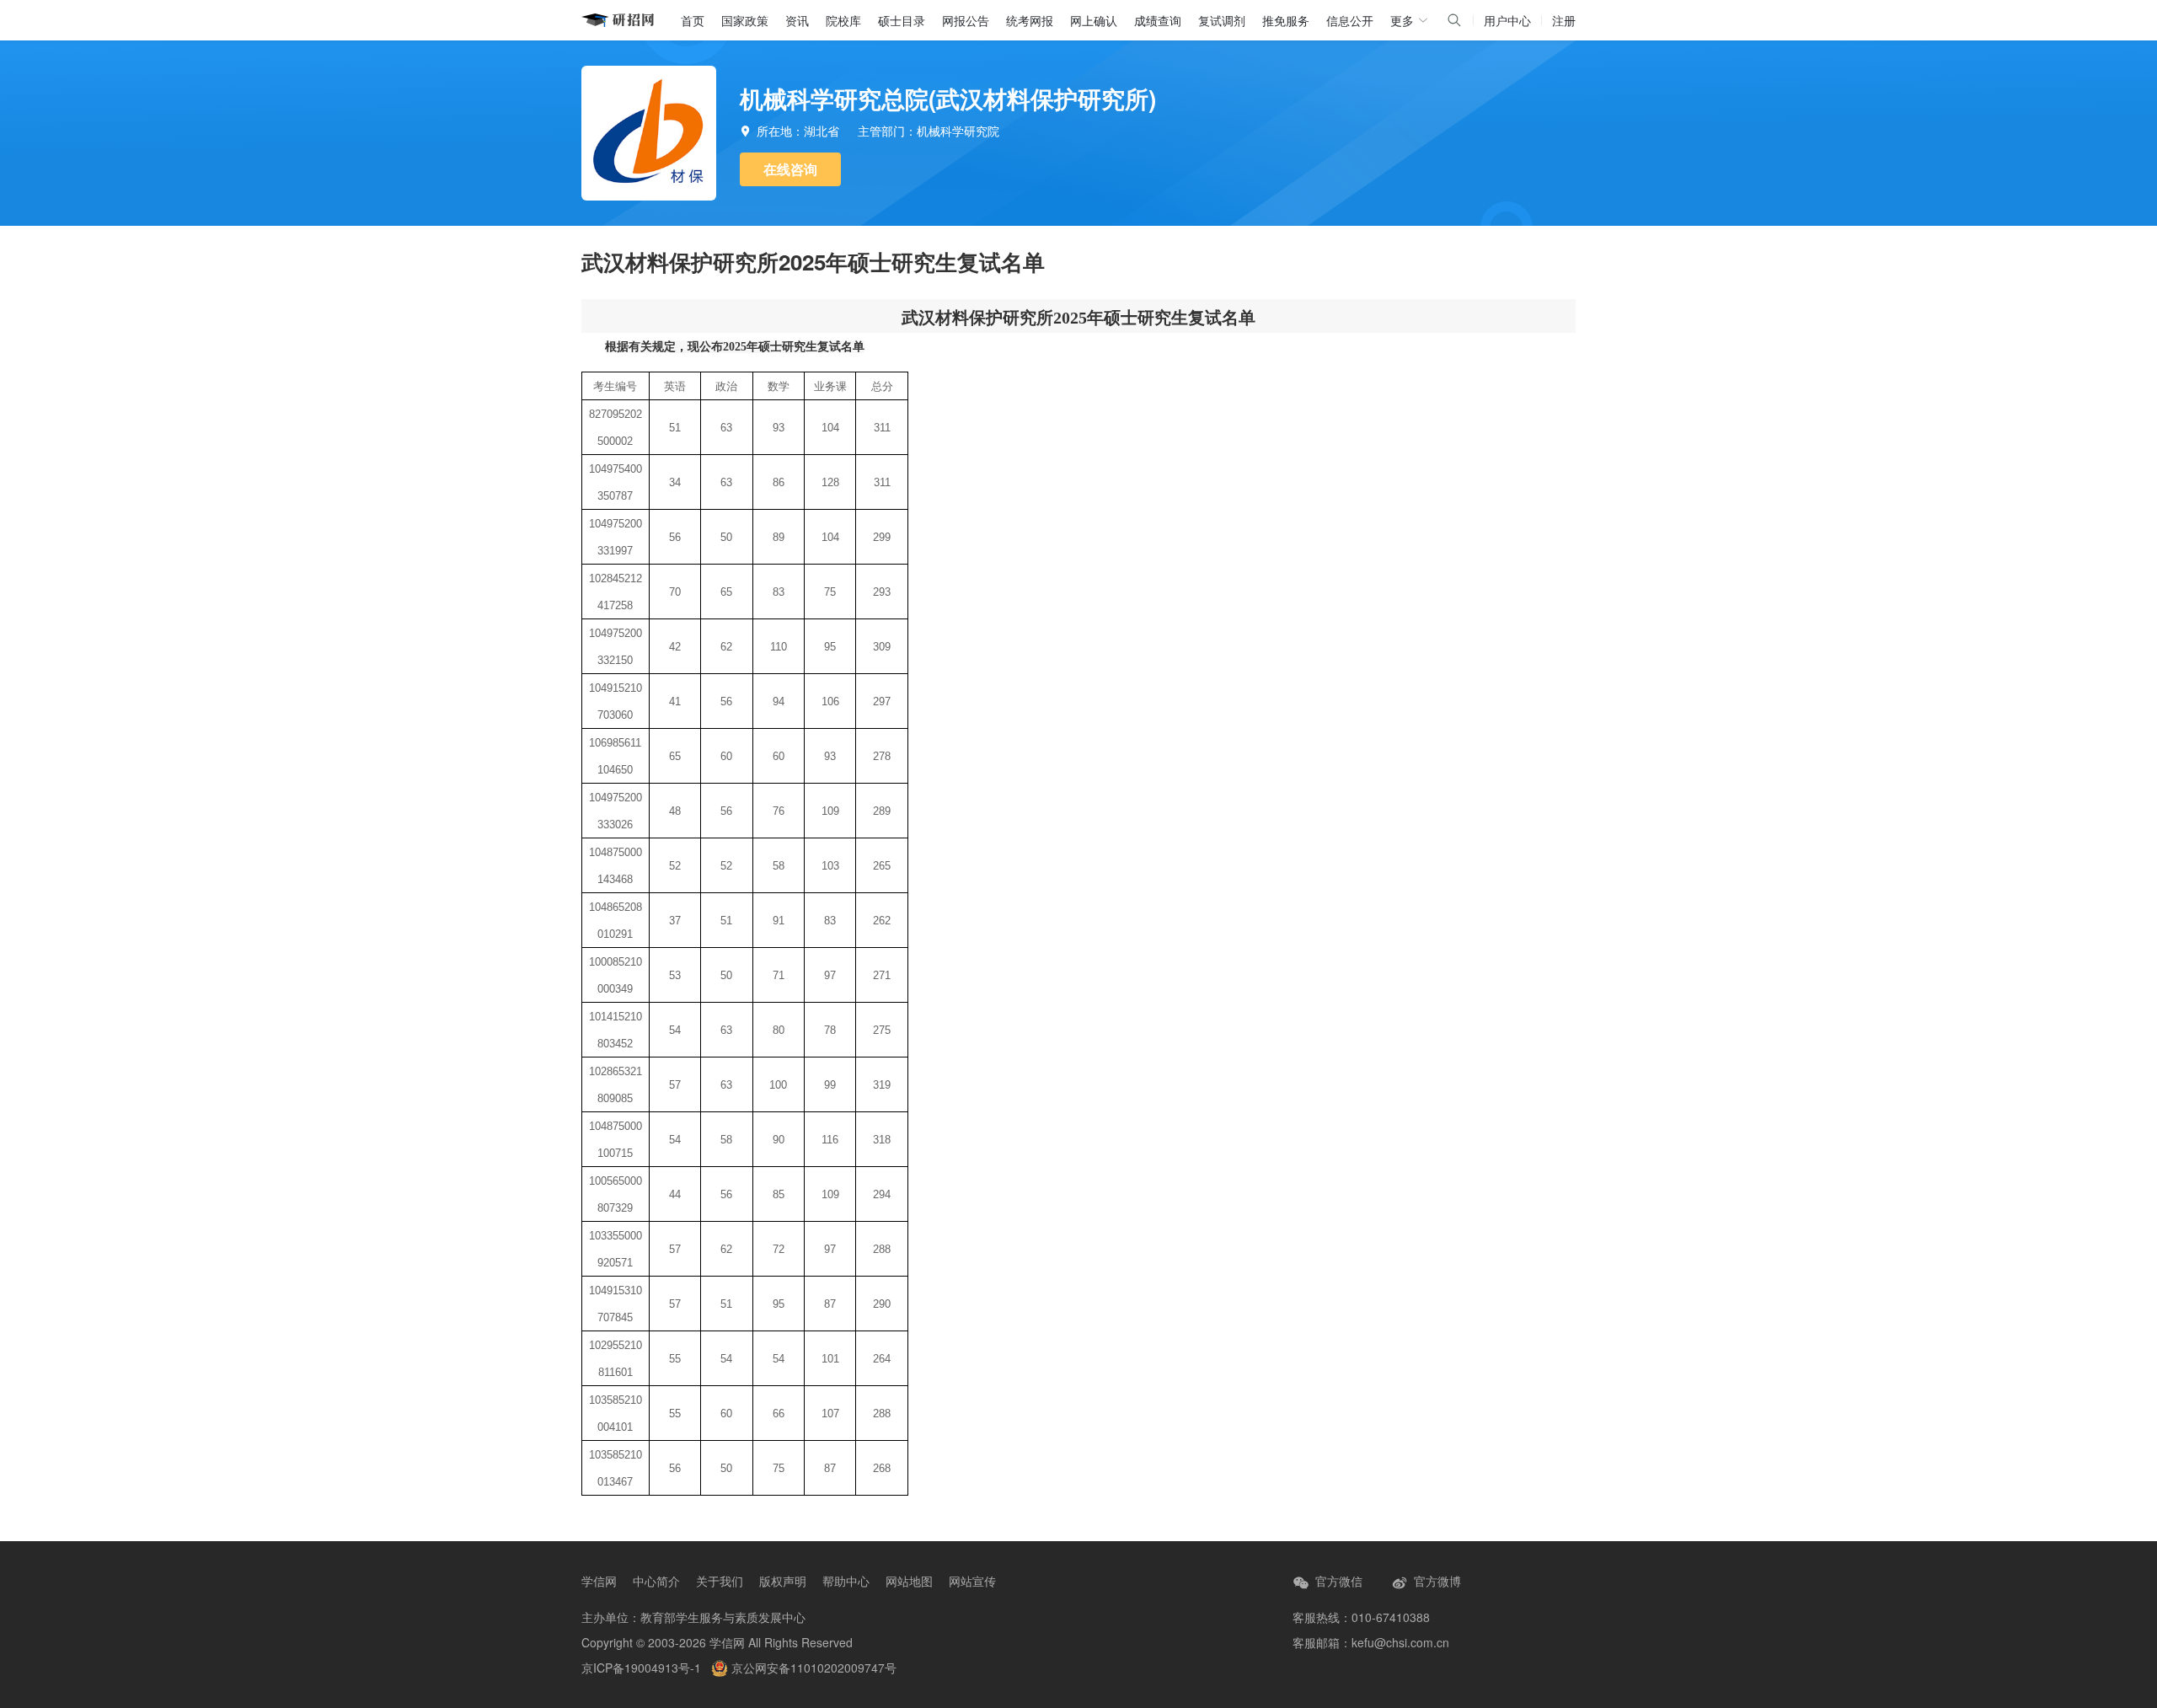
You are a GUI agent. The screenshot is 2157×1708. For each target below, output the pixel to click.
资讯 (797, 20)
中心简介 (656, 1581)
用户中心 (1507, 20)
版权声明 (783, 1581)
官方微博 (1436, 1581)
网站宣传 (972, 1581)
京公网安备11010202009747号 (812, 1668)
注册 (1564, 20)
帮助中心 (846, 1581)
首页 (693, 20)
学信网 (599, 1581)
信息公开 (1350, 20)
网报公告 (966, 20)
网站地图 (909, 1581)
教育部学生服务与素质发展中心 (723, 1617)
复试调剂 (1222, 20)
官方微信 (1337, 1581)
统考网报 (1030, 20)
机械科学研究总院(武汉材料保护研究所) (948, 98)
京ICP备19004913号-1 (641, 1668)
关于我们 (720, 1581)
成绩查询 (1158, 20)
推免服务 (1286, 20)
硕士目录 (902, 20)
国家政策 (745, 20)
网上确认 (1094, 20)
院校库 (843, 20)
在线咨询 (790, 169)
